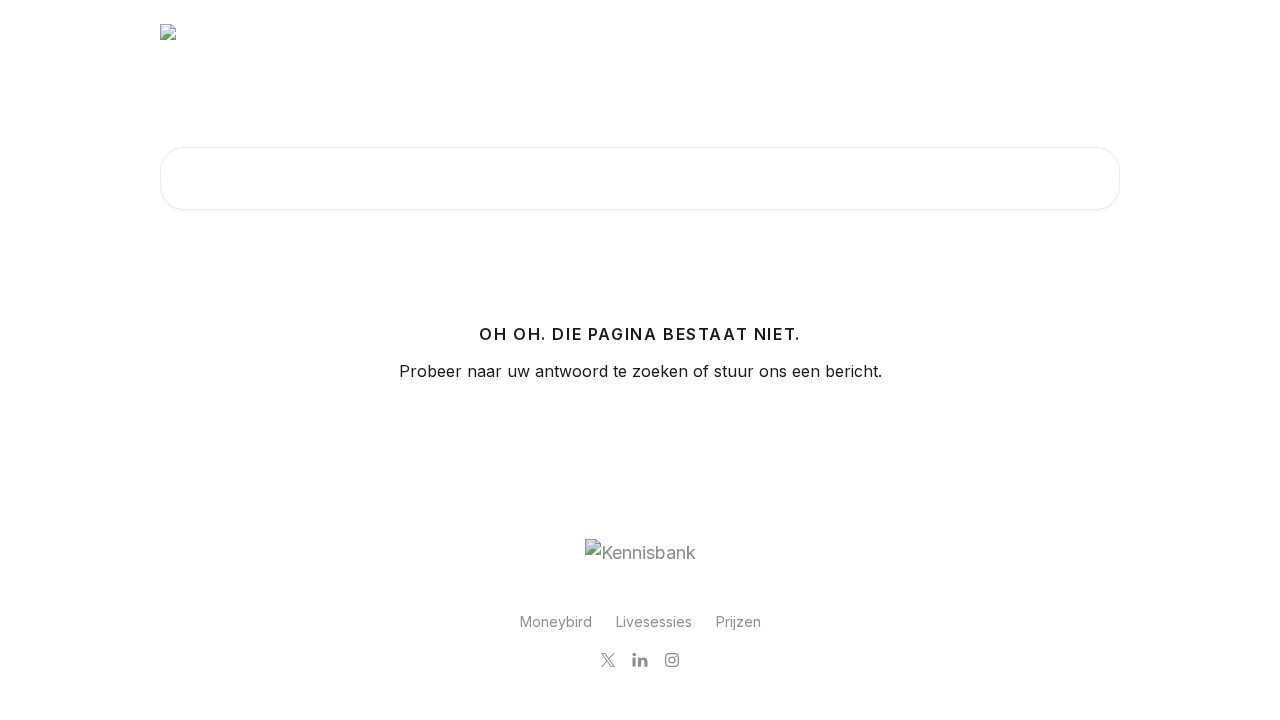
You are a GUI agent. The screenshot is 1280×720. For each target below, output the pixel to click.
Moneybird (556, 621)
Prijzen (738, 621)
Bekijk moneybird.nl (1039, 32)
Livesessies (654, 621)
